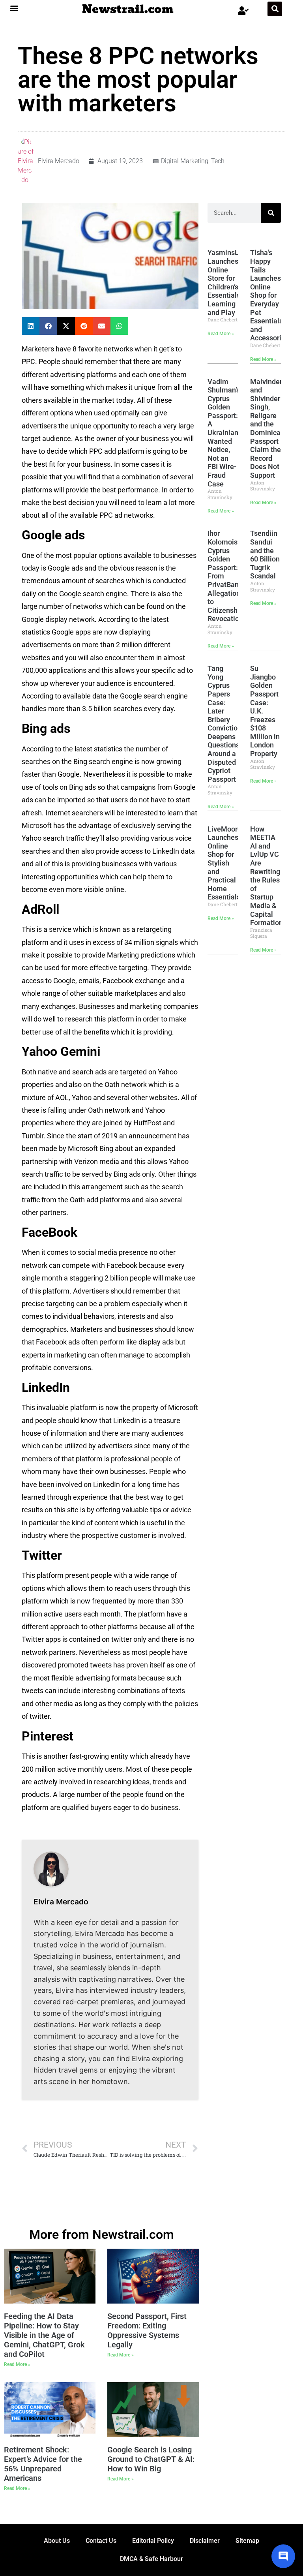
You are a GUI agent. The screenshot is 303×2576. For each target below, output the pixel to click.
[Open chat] (283, 2556)
